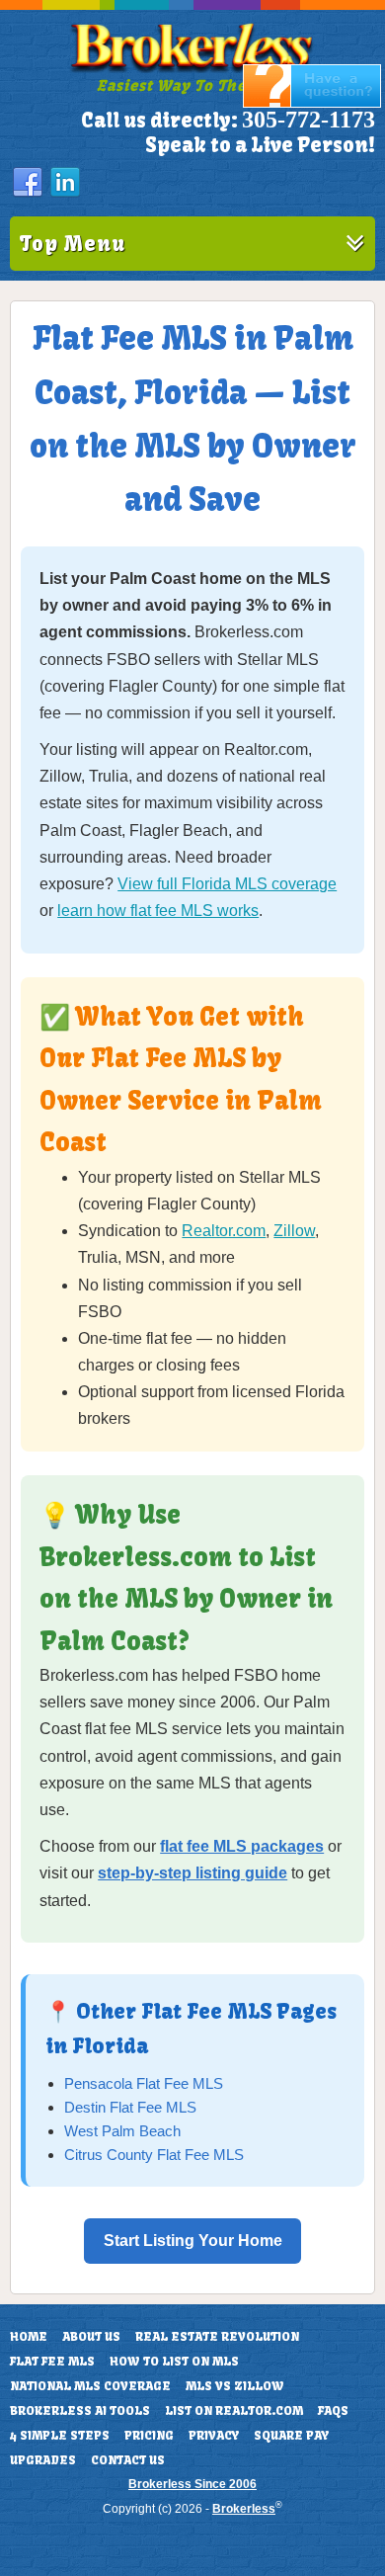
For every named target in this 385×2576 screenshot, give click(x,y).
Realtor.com (224, 1231)
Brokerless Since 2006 (192, 2484)
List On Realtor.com (234, 2411)
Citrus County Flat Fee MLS (154, 2155)
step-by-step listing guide (192, 1873)
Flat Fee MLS (52, 2362)
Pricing (149, 2436)
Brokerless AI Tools (80, 2411)
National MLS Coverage (90, 2386)
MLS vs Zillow (235, 2386)
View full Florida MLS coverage (227, 884)
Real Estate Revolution (217, 2337)
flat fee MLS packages (242, 1846)
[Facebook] (28, 183)
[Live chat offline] (312, 103)
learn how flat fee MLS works (158, 911)
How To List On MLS (174, 2362)
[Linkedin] (65, 183)
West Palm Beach (122, 2131)
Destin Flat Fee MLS (130, 2107)
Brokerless (244, 2509)
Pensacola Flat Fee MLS (144, 2083)
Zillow (294, 1231)
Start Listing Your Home (193, 2241)
